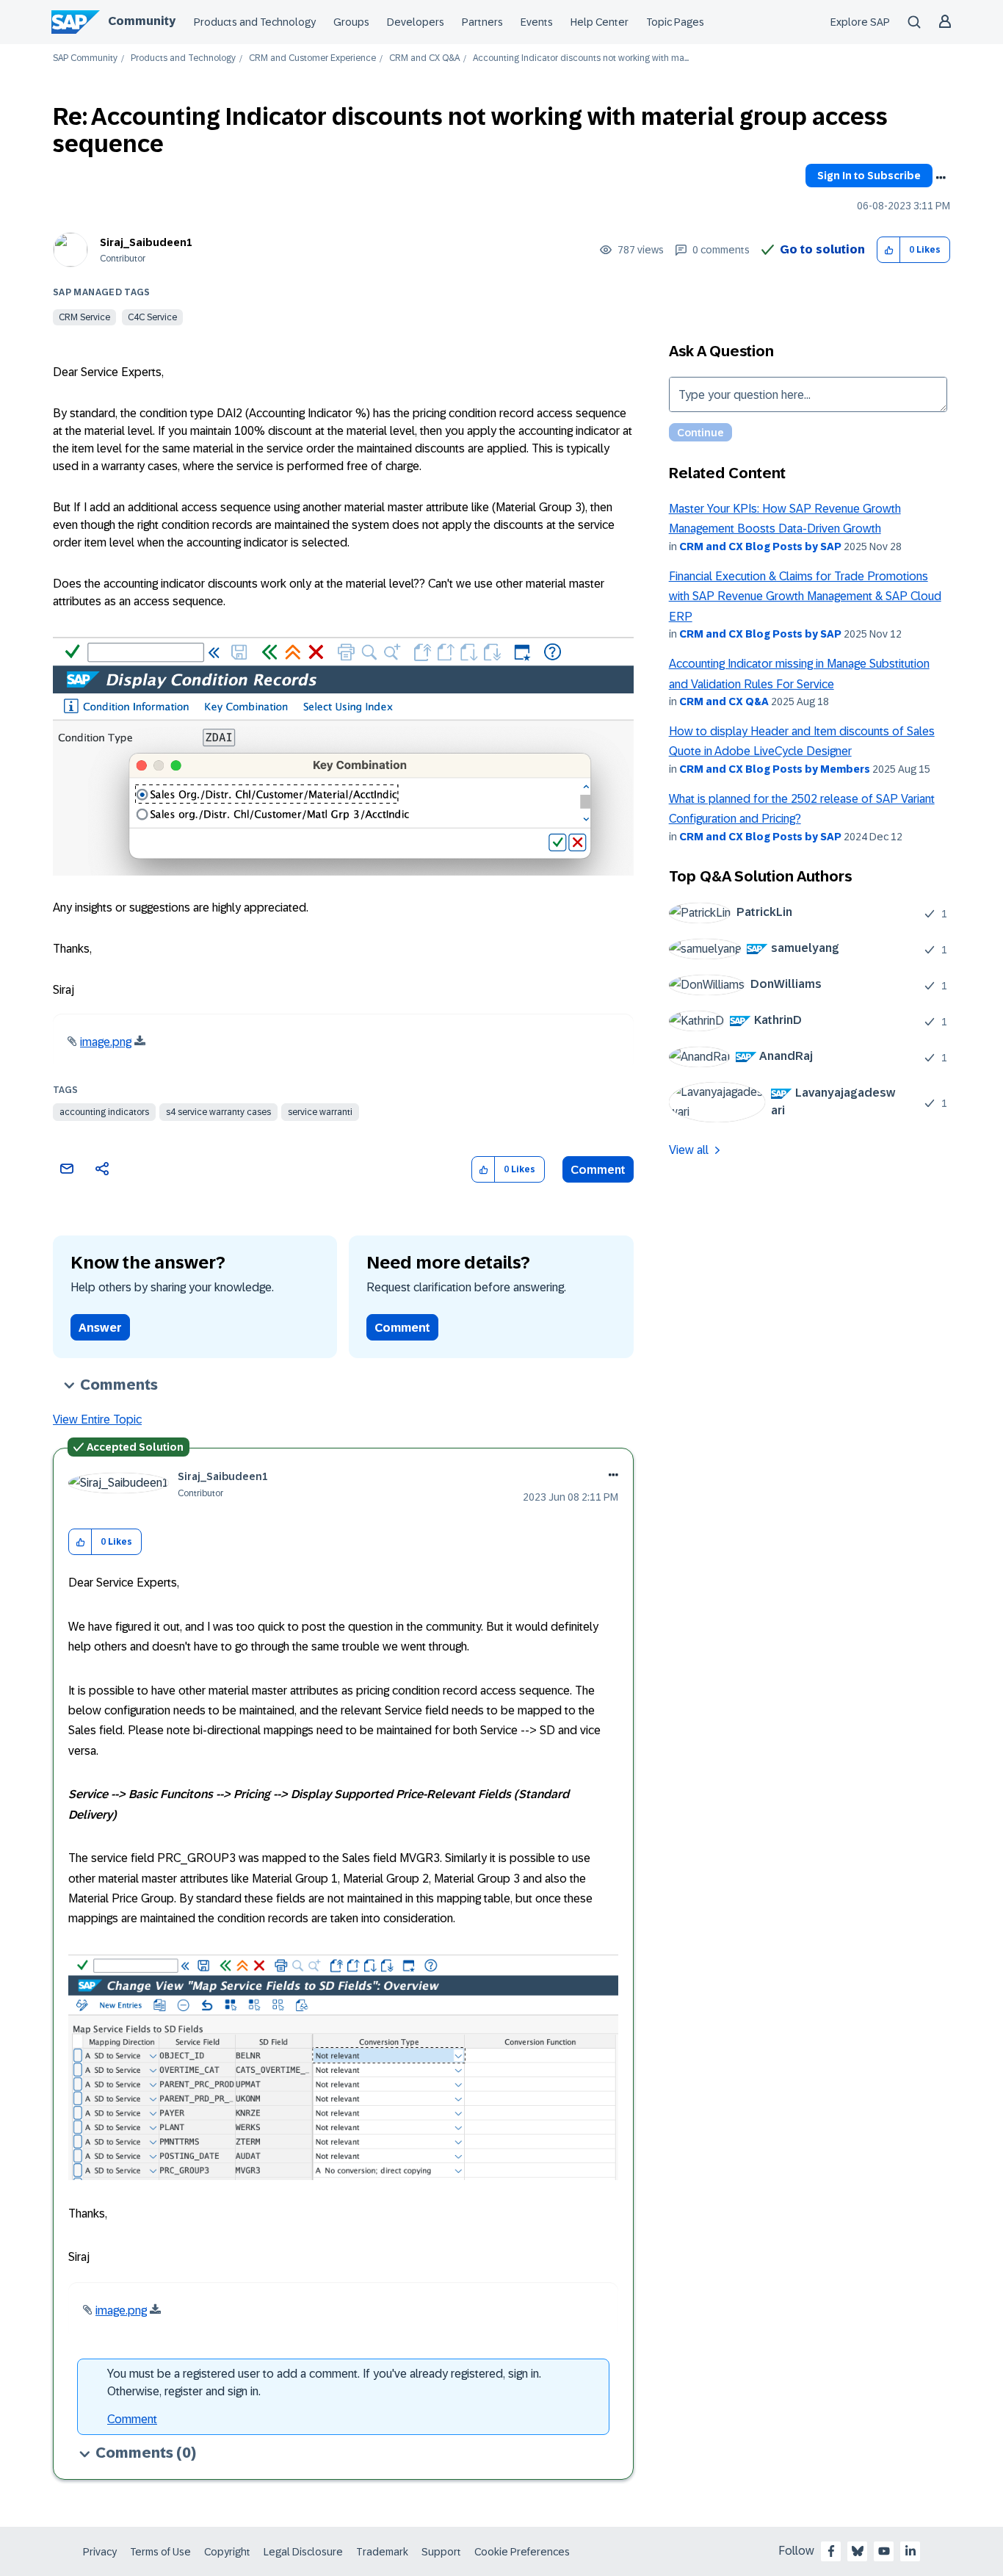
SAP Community (85, 58)
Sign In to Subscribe (869, 176)
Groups (351, 22)
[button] (889, 250)
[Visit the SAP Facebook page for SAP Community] (831, 2551)
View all (689, 1150)
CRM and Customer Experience (312, 58)
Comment (598, 1170)
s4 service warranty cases (218, 1112)
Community (142, 21)
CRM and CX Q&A (424, 58)
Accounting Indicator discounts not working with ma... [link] (581, 58)
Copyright (227, 2552)
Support (441, 2552)
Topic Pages (675, 22)
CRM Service (84, 317)
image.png (106, 1042)
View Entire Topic (97, 1419)
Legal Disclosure (303, 2552)
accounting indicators (104, 1112)
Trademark (382, 2552)
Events (537, 22)
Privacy (100, 2552)
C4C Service (152, 317)
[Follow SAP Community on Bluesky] (858, 2551)
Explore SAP (860, 22)
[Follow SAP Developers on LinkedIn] (910, 2551)
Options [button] (941, 178)
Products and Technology (255, 22)
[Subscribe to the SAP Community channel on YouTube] (884, 2551)
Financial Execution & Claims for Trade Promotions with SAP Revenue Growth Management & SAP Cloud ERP (805, 596)
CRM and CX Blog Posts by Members (775, 769)
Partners (482, 22)
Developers (416, 22)
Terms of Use (160, 2552)
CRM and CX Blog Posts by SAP (760, 546)
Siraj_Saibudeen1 (146, 242)
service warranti (320, 1112)
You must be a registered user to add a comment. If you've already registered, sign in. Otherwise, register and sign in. (324, 2382)
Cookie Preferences (522, 2552)
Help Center (600, 22)
